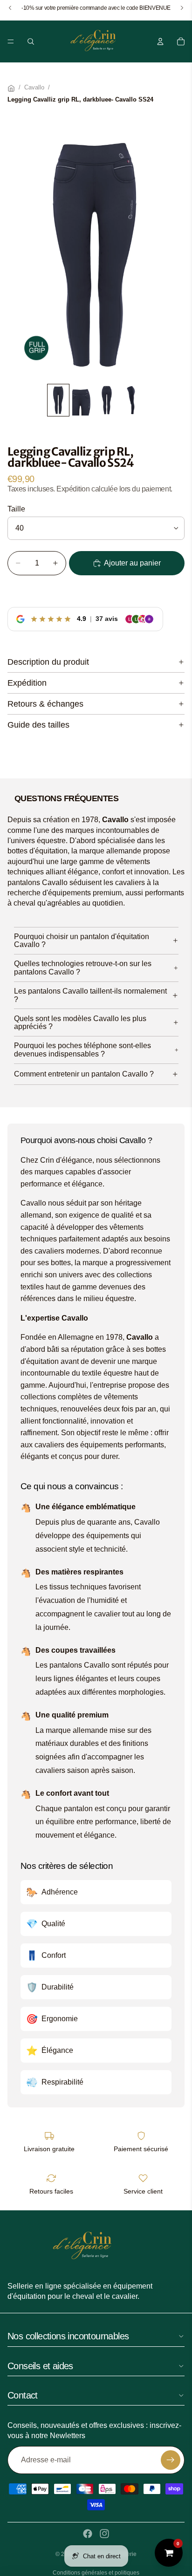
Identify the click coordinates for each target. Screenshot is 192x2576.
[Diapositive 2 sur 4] (82, 400)
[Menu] (11, 41)
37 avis (107, 619)
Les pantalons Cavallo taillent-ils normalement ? (90, 995)
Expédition (27, 683)
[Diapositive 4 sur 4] (131, 400)
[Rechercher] (31, 41)
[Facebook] (88, 2534)
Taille (16, 509)
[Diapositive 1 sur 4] (58, 400)
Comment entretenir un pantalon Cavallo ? (84, 1074)
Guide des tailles (38, 725)
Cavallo (34, 88)
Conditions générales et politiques (96, 2573)
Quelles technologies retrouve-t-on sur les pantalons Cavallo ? (83, 968)
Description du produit (48, 662)
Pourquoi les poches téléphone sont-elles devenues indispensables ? (82, 1050)
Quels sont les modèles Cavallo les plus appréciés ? (80, 1023)
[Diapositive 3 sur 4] (107, 400)
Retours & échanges (45, 704)
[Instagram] (104, 2534)
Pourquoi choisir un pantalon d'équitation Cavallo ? (82, 941)
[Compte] (160, 41)
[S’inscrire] (171, 2460)
